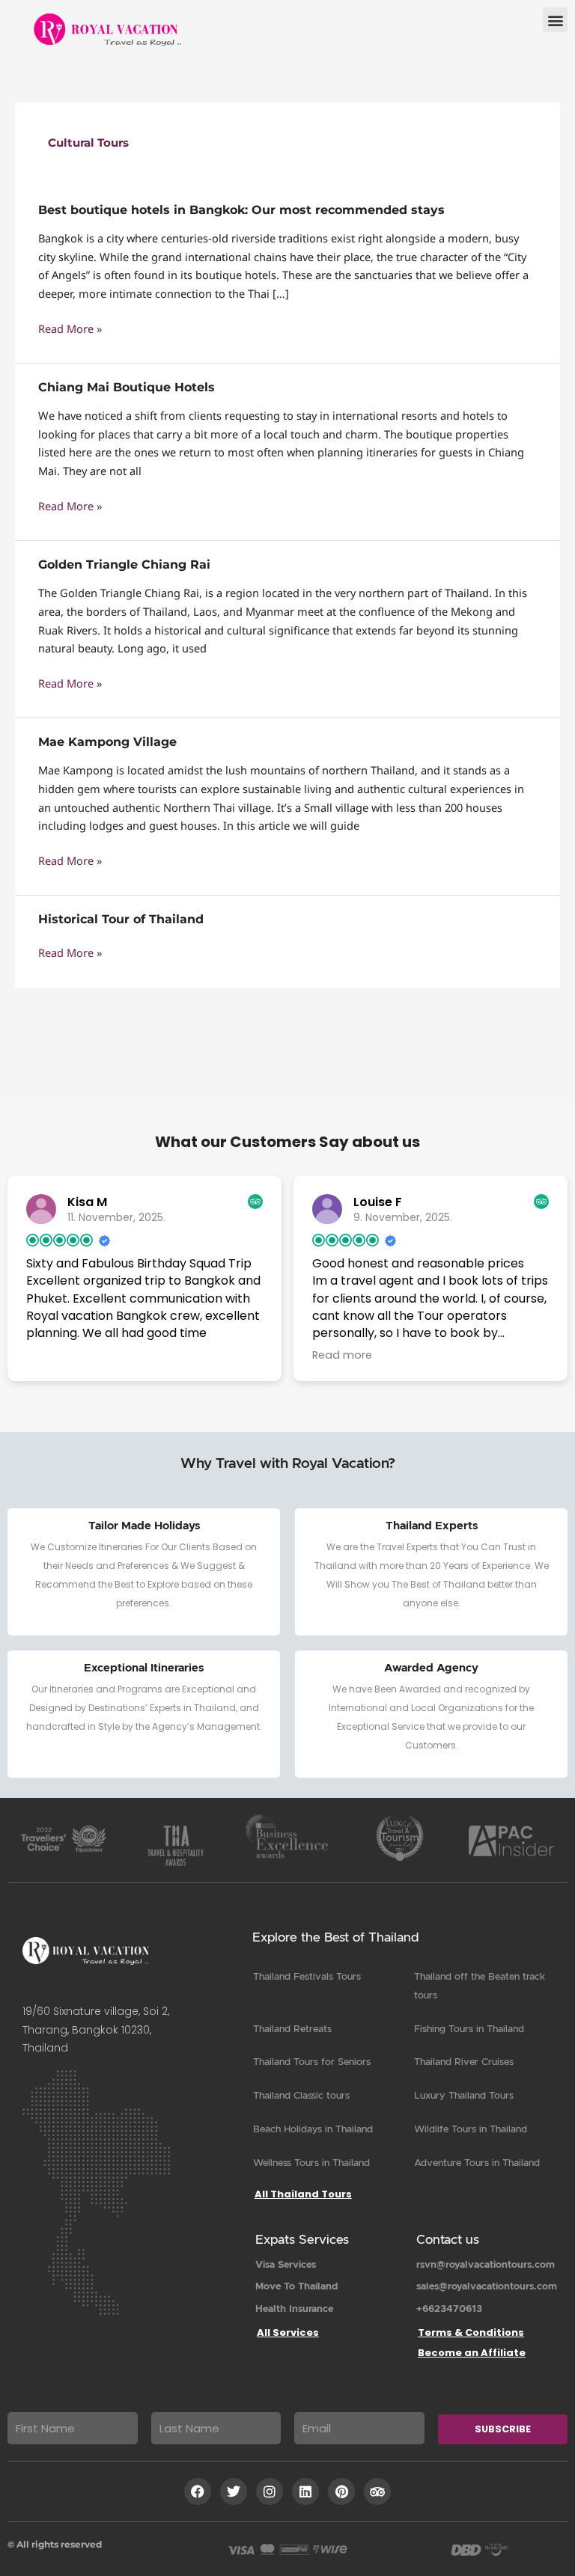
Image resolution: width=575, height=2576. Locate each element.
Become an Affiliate (472, 2353)
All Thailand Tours (303, 2194)
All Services (288, 2332)
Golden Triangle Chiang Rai (126, 565)
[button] (555, 20)
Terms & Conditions (471, 2332)
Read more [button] (342, 1355)
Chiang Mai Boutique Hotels (127, 387)
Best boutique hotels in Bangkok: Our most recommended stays (241, 210)
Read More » (70, 329)
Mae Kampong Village (107, 742)
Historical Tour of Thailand (121, 919)
